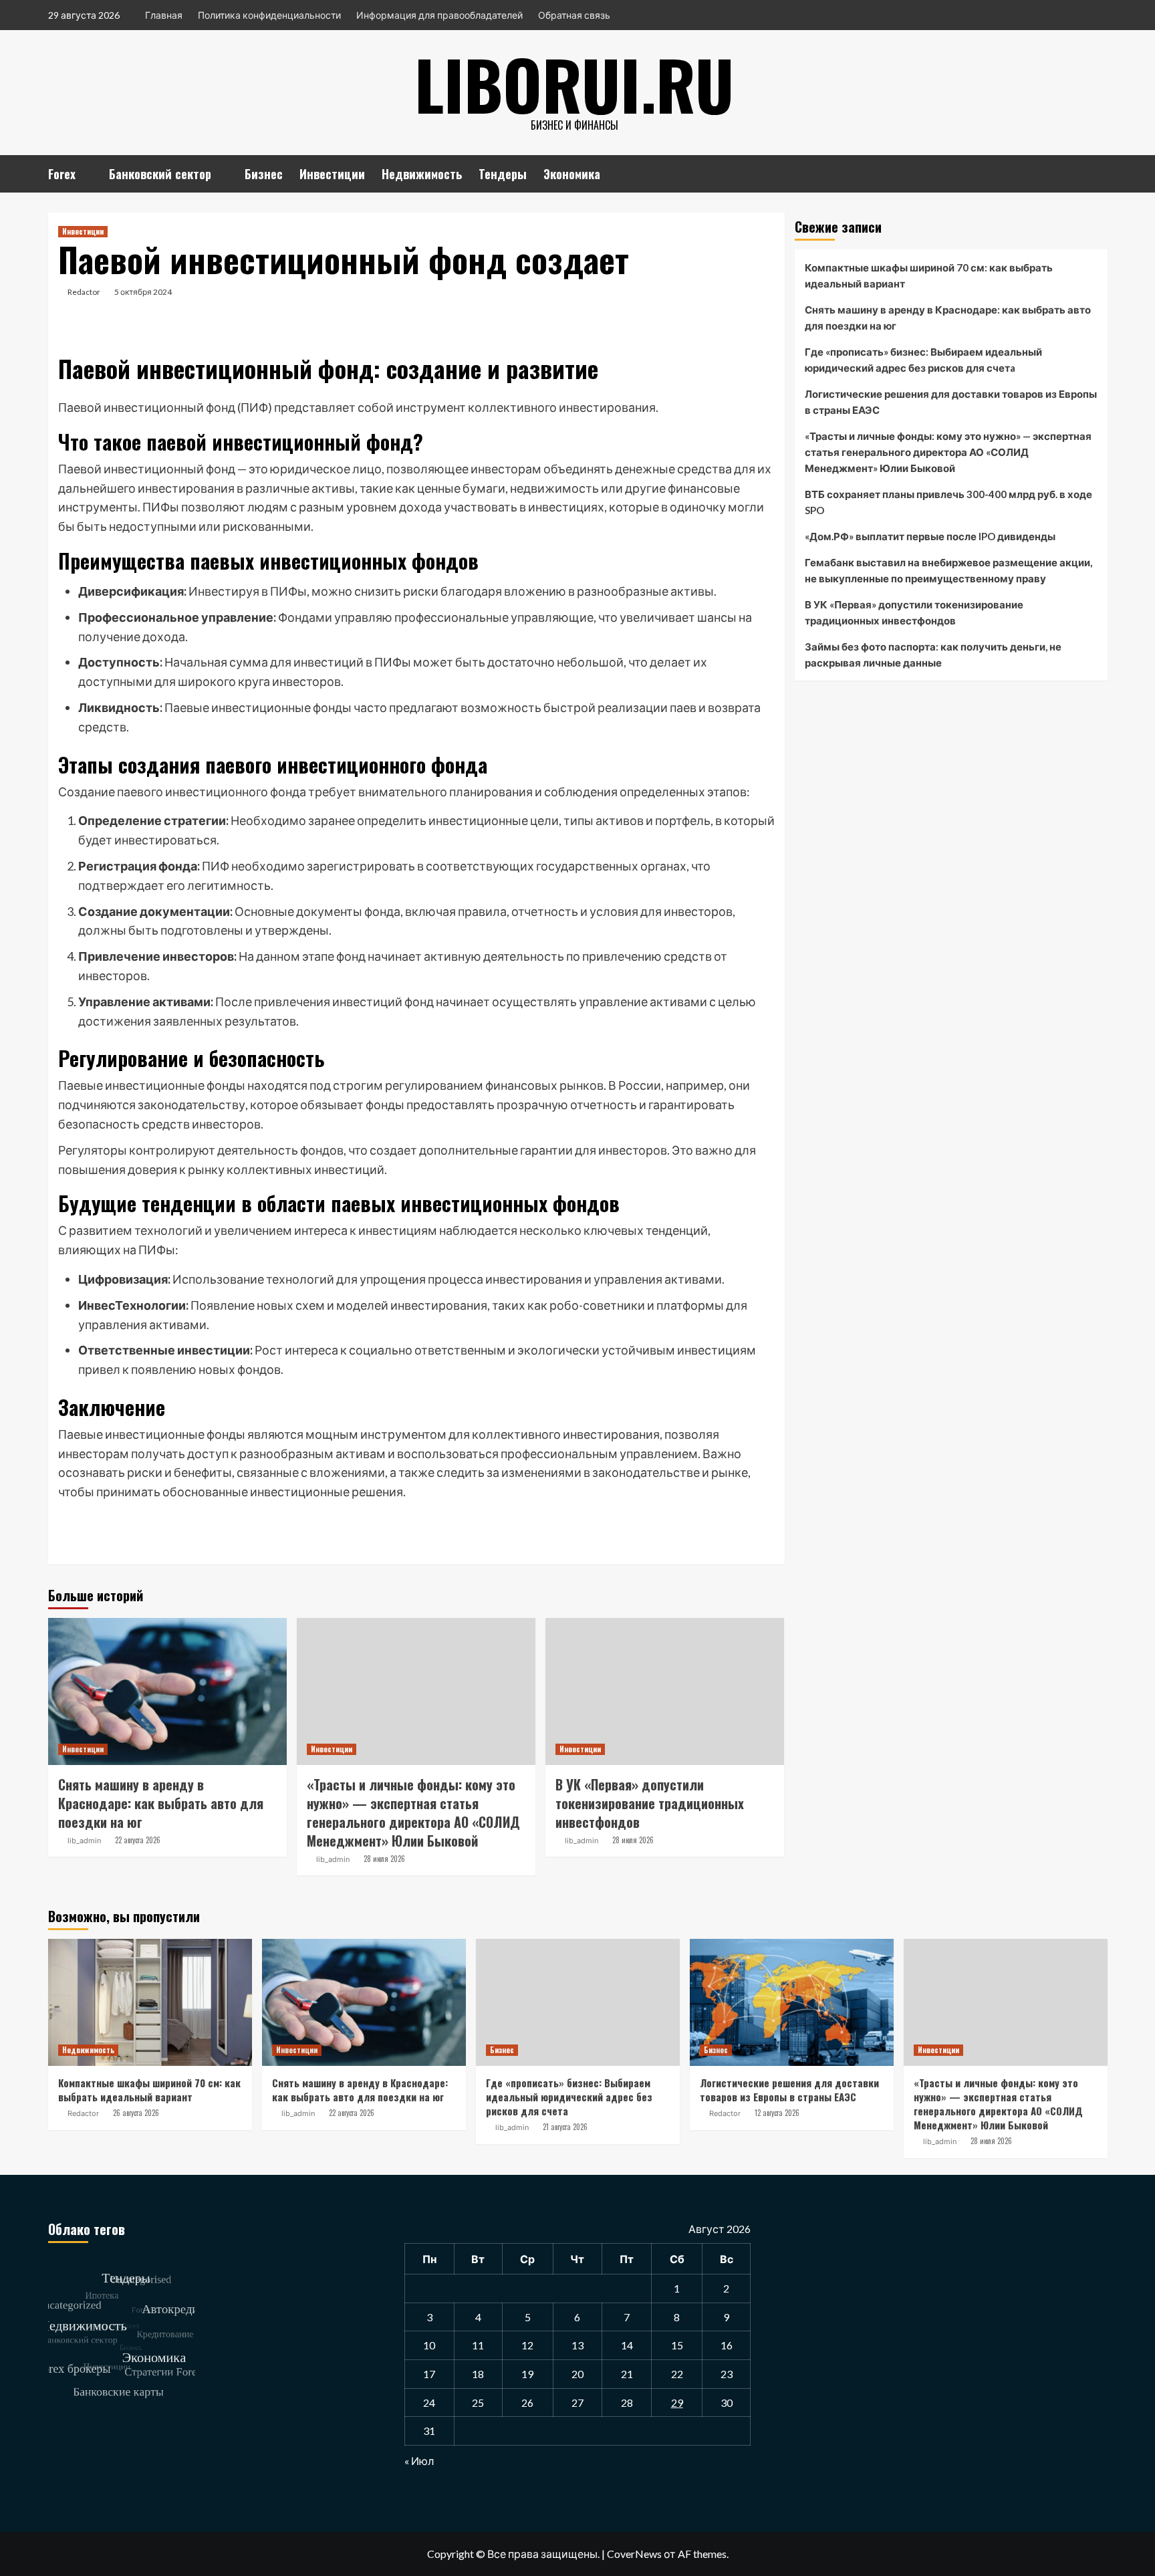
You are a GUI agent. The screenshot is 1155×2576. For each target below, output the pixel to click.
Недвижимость (422, 174)
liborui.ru (574, 84)
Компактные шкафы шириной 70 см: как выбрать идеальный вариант (929, 275)
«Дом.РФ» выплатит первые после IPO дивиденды (930, 536)
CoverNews (634, 2554)
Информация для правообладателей (439, 15)
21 (627, 2374)
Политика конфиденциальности (269, 15)
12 (527, 2345)
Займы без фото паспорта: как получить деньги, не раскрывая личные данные (933, 655)
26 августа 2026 (136, 2113)
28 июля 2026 (384, 1859)
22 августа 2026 (138, 1840)
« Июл (419, 2461)
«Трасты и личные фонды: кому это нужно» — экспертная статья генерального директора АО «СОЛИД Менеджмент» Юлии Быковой (413, 1812)
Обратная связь (574, 15)
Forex (62, 174)
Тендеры (503, 174)
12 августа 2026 (777, 2113)
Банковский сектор (160, 174)
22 (677, 2374)
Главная (164, 15)
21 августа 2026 (565, 2127)
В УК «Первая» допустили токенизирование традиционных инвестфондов (650, 1803)
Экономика (572, 174)
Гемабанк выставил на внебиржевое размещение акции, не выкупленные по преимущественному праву (948, 570)
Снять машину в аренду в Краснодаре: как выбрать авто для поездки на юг (161, 1803)
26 (527, 2403)
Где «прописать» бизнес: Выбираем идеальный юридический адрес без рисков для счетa (923, 360)
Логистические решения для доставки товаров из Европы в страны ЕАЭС (951, 402)
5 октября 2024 (143, 292)
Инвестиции (332, 174)
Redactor (84, 292)
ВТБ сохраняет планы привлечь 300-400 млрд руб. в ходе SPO (948, 502)
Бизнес (264, 174)
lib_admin (84, 1841)
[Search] (1099, 171)
